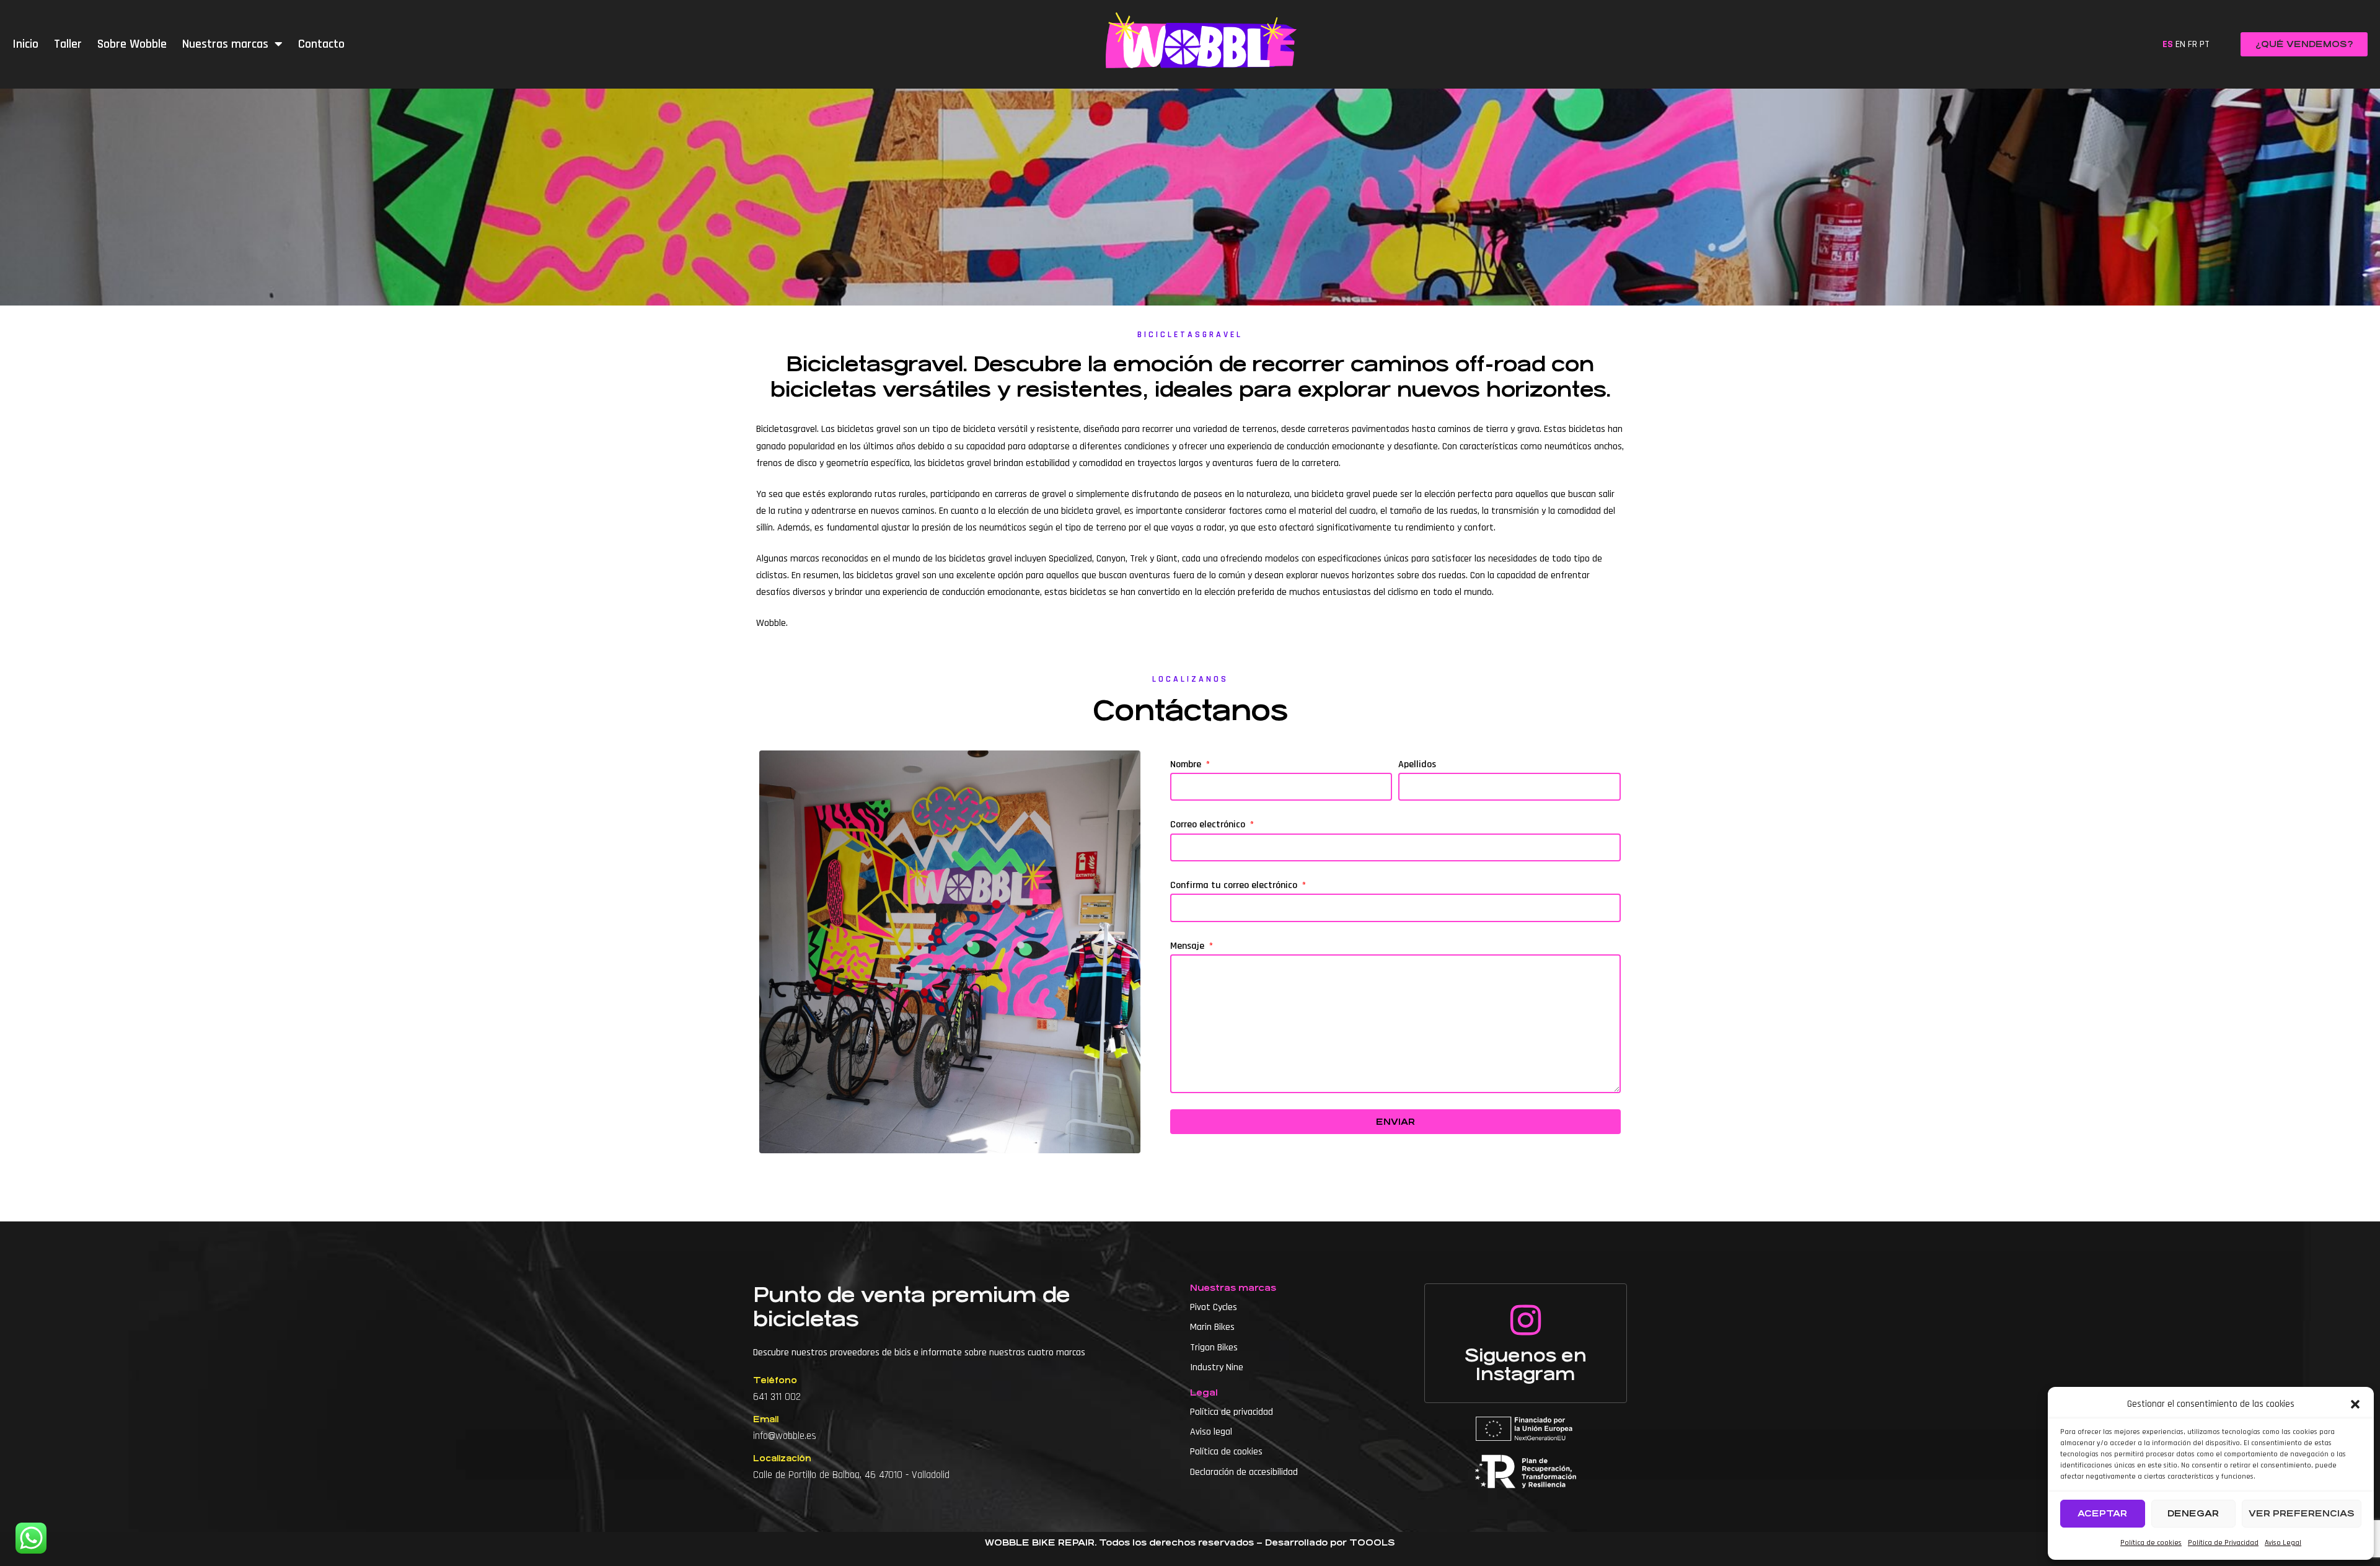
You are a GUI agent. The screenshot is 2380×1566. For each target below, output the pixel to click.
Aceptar (2102, 1513)
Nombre (1187, 764)
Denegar (2193, 1513)
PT (2205, 44)
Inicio (25, 44)
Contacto (321, 44)
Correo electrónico (1209, 825)
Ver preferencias (2302, 1513)
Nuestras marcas (225, 44)
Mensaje (1188, 946)
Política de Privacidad (2223, 1543)
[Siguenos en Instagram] (1525, 1320)
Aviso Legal (2283, 1543)
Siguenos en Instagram (1526, 1365)
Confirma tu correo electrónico (1235, 885)
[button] (2355, 1404)
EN (2180, 44)
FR (2193, 44)
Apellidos (1417, 764)
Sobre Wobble (132, 44)
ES (2168, 44)
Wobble (771, 623)
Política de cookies (2151, 1543)
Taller (68, 44)
